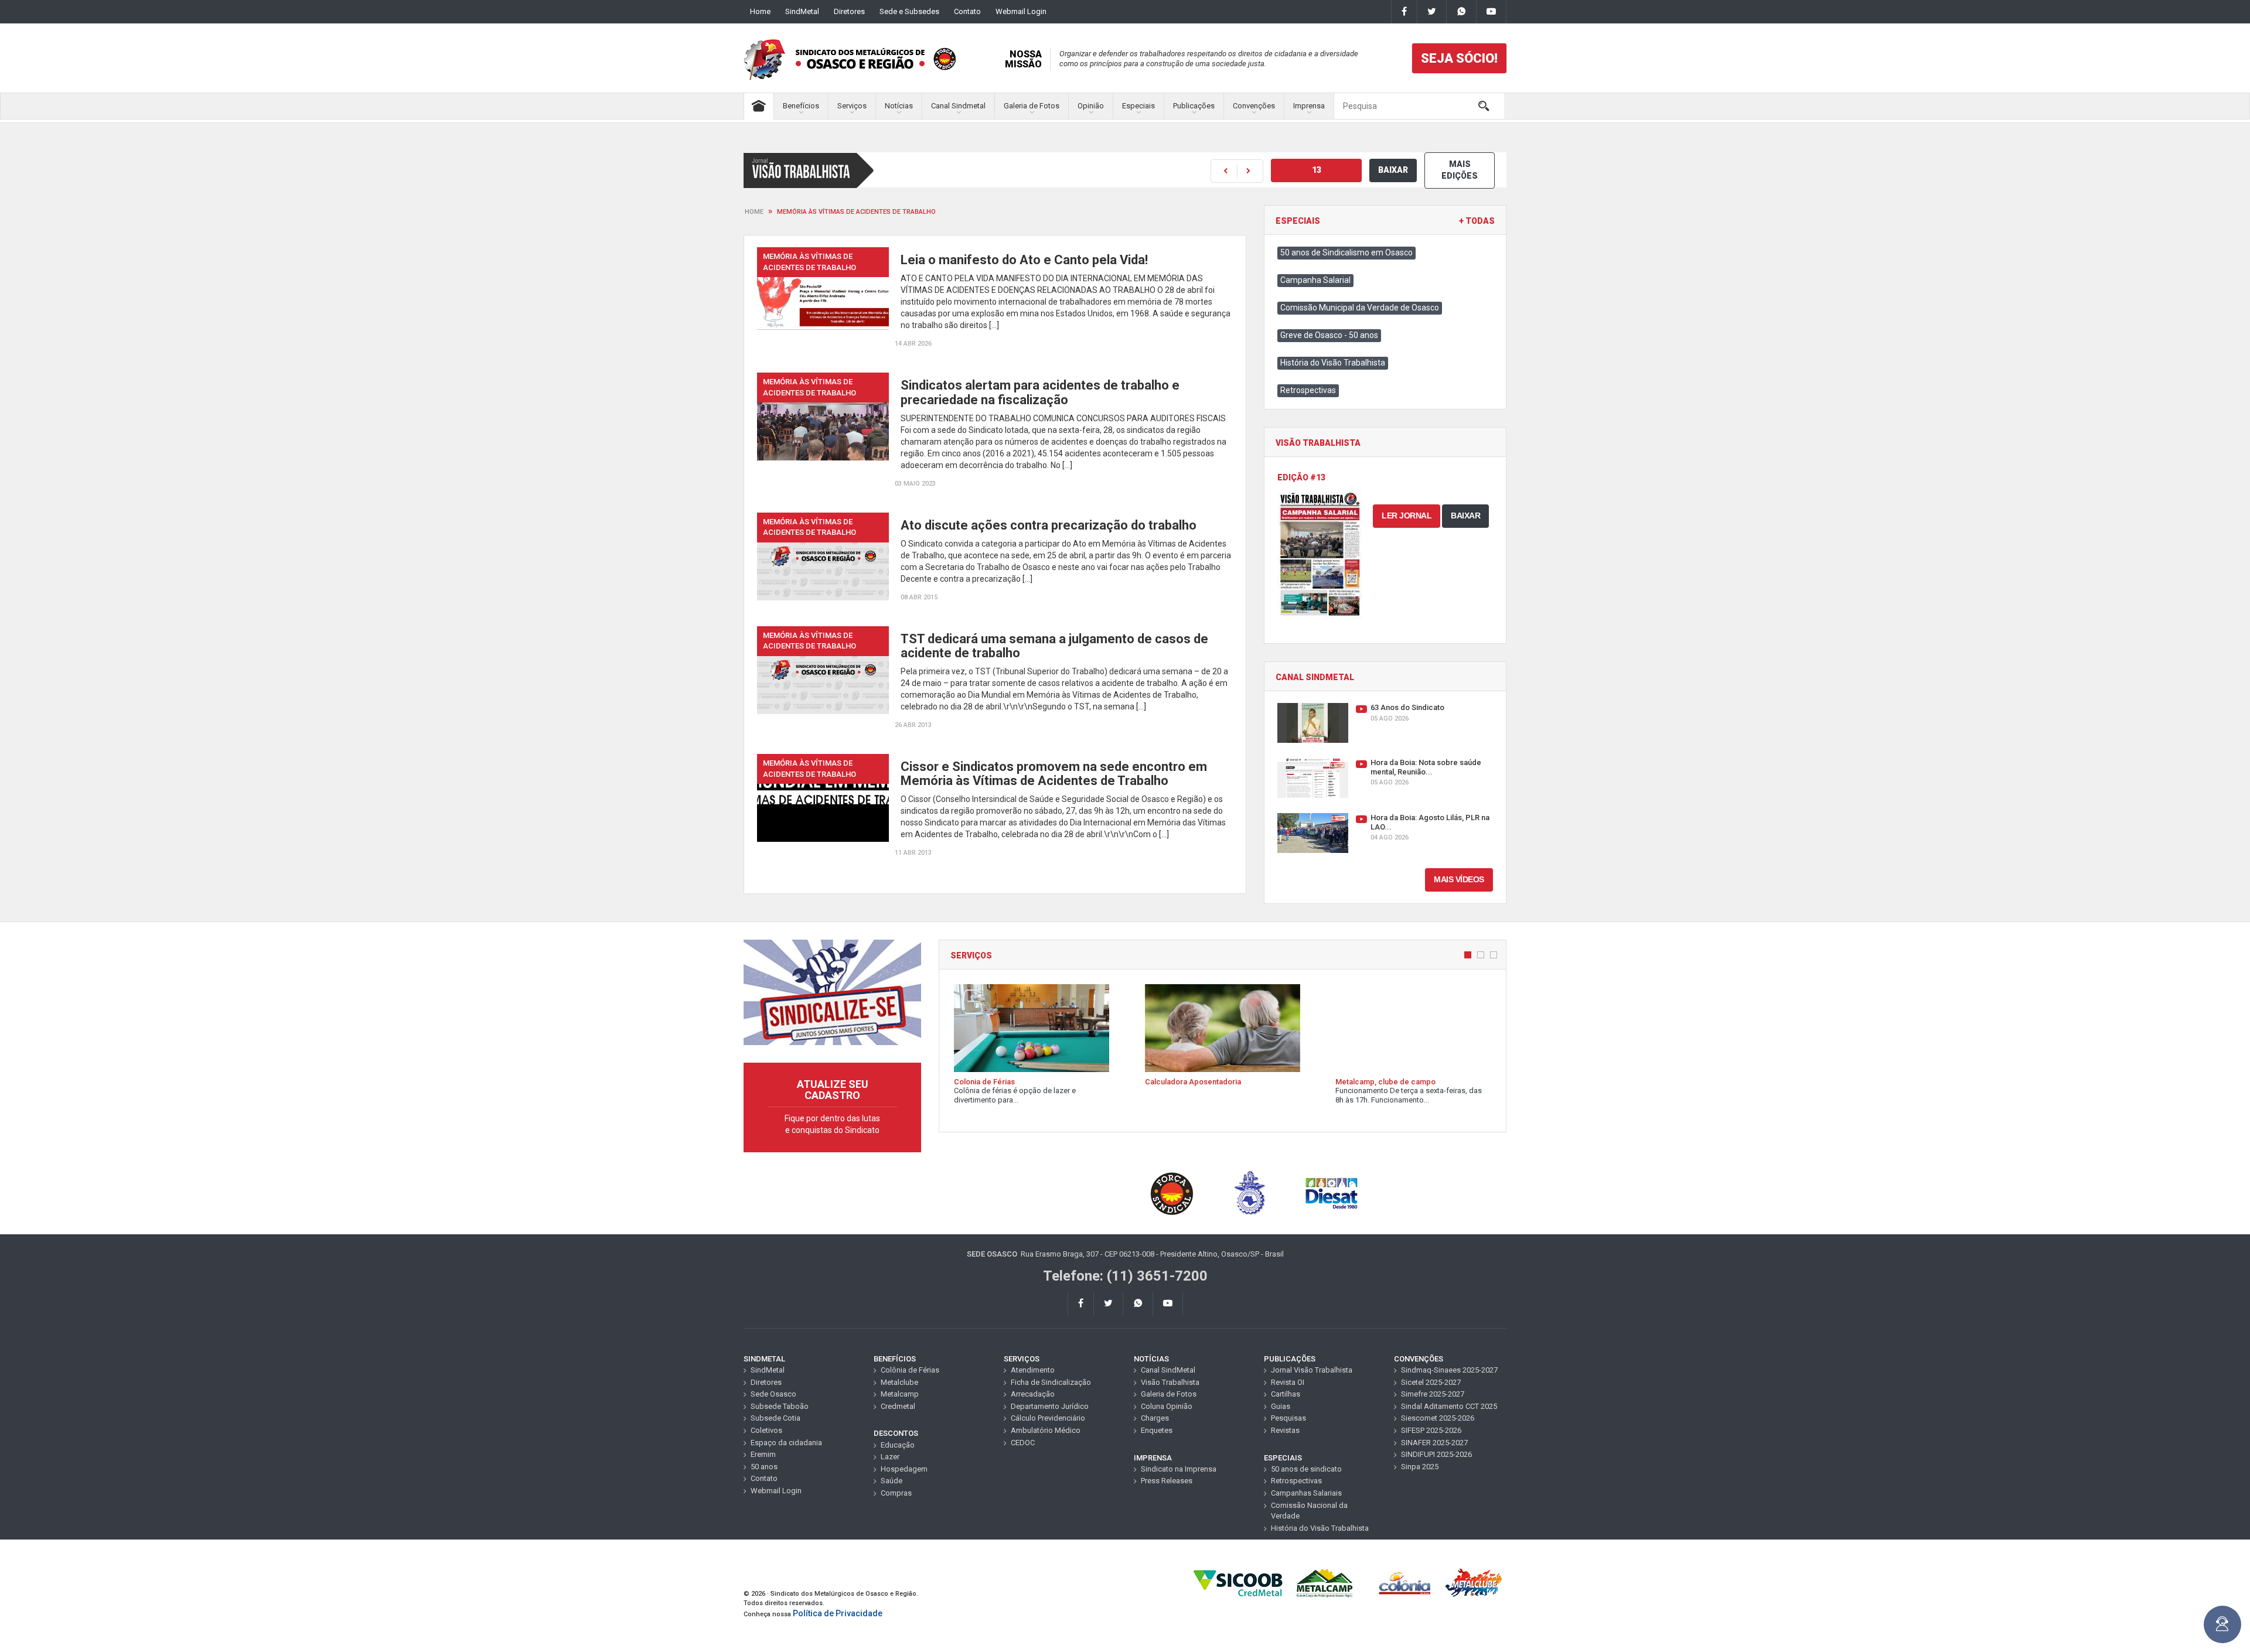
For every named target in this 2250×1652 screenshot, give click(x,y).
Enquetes (1157, 1430)
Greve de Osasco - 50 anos (1329, 335)
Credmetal (898, 1406)
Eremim (763, 1454)
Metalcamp (900, 1394)
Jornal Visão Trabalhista (1312, 1370)
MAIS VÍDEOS (1459, 879)
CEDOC (1023, 1443)
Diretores (849, 11)
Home (760, 11)
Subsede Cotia (775, 1418)
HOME (754, 212)
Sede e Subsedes (909, 11)
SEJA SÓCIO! (1459, 58)
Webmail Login (1021, 11)
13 (1317, 170)
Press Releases (1167, 1481)
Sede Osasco (773, 1394)
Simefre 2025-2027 (1433, 1394)
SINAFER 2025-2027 (1434, 1443)
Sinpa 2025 (1420, 1467)
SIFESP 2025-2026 (1431, 1430)
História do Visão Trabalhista (1333, 363)
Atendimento (1033, 1370)
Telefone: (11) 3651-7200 (1125, 1276)
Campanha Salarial (1315, 280)
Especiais (1138, 106)
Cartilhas (1286, 1394)
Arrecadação (1033, 1394)
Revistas (1285, 1430)
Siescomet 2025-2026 (1438, 1418)
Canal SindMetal (1168, 1370)
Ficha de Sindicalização (1051, 1382)
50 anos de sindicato (1306, 1469)
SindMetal (802, 11)
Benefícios (801, 106)
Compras (896, 1493)
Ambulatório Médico (1046, 1430)
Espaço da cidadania (786, 1443)
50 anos (764, 1467)
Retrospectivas (1308, 390)
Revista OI (1288, 1382)
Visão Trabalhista (1170, 1382)
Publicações (1194, 106)
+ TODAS (1477, 221)
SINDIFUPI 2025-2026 (1436, 1454)
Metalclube (899, 1382)
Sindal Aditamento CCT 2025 (1449, 1406)
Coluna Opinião (1167, 1406)
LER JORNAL (1407, 516)
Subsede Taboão (780, 1406)
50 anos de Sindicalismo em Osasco (1346, 252)
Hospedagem (904, 1469)
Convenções (1254, 106)
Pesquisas (1288, 1418)
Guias (1281, 1406)
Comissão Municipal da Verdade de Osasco (1360, 308)
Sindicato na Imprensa (1179, 1469)
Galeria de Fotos (1032, 106)
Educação (898, 1445)
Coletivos (766, 1430)
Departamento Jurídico (1050, 1406)
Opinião (1091, 106)
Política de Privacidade (838, 1613)
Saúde (892, 1481)
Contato (967, 11)
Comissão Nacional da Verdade (1309, 1511)
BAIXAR (1393, 170)
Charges (1155, 1418)
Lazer (890, 1457)
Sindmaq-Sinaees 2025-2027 (1449, 1370)
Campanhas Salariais (1306, 1493)
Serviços (852, 106)
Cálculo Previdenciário (1048, 1418)
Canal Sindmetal (958, 106)
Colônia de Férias (910, 1370)
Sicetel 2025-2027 (1431, 1382)
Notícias (899, 106)
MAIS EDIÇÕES (1460, 170)
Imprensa (1309, 106)
